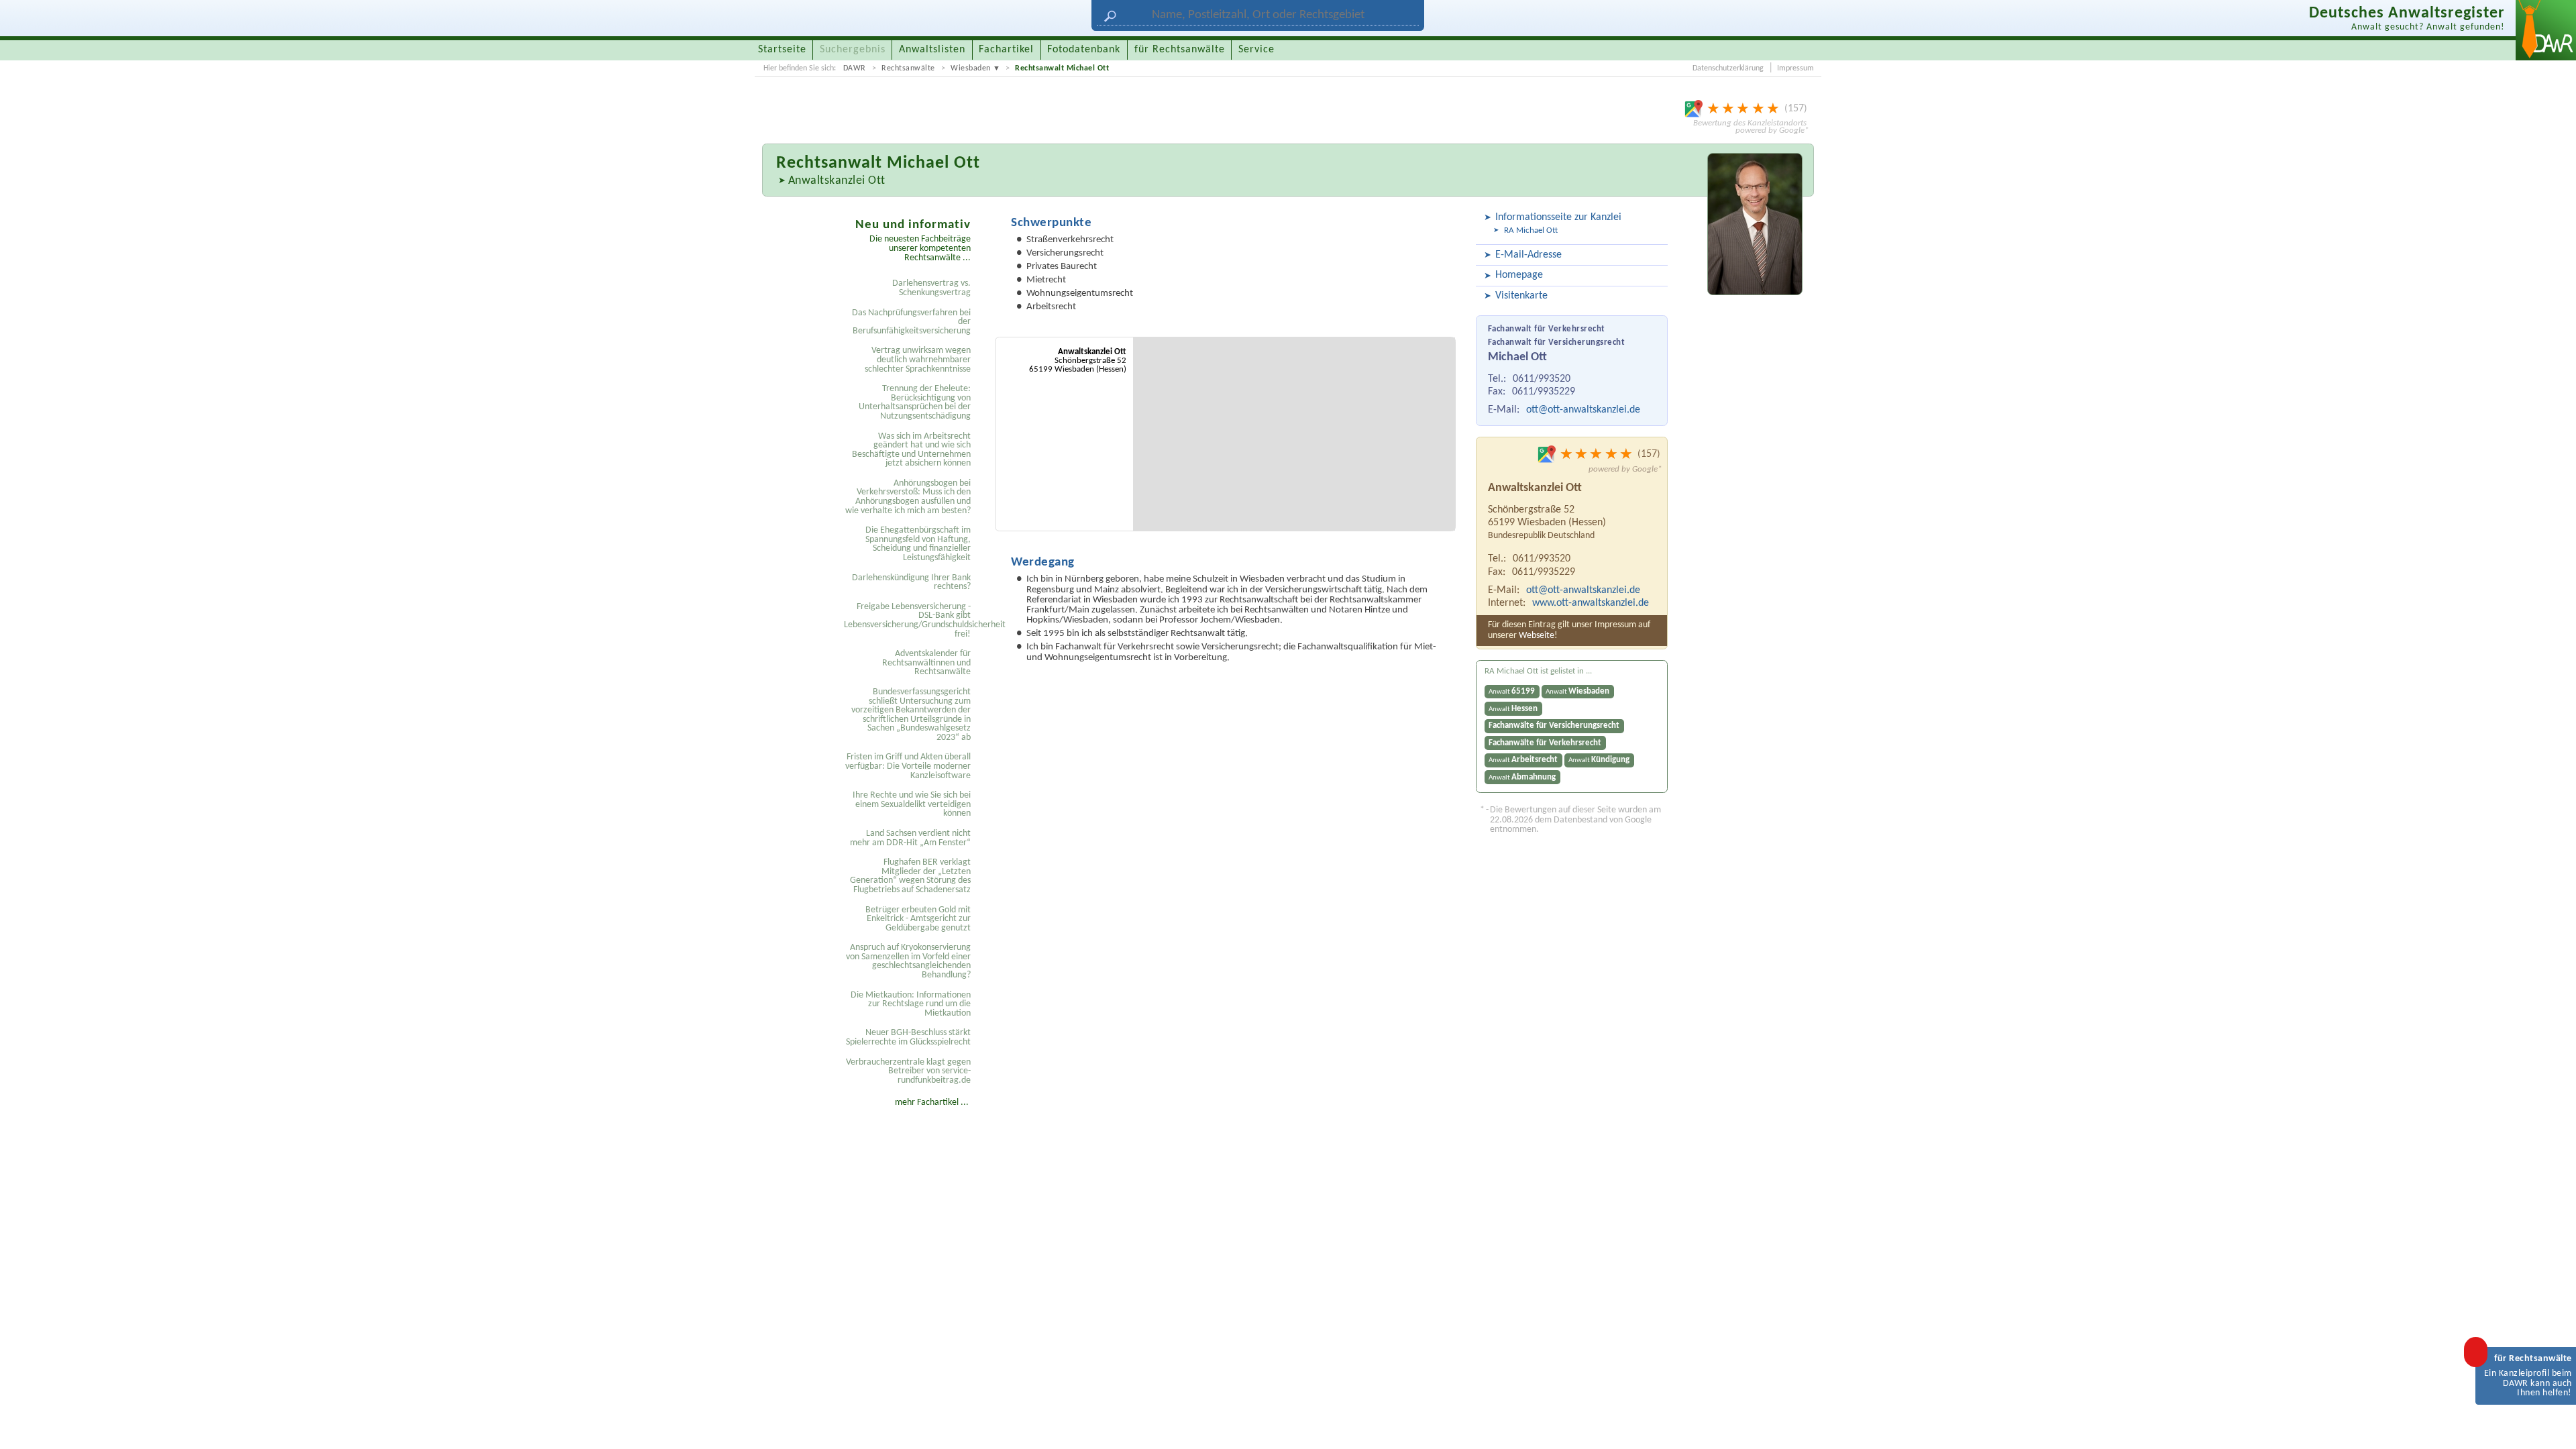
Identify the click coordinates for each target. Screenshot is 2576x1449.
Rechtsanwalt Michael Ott (1062, 68)
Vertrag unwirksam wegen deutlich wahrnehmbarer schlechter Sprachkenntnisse (918, 360)
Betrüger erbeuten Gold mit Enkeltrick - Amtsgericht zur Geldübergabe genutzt (918, 919)
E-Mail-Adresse (1528, 255)
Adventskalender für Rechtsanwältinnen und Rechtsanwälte (926, 663)
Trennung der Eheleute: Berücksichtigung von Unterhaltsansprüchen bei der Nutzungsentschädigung (915, 402)
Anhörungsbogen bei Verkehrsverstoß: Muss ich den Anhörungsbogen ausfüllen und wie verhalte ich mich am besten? (908, 497)
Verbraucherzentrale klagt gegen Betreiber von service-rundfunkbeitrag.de (908, 1071)
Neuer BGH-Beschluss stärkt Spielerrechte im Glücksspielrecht (908, 1037)
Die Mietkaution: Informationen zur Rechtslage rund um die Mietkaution (911, 1004)
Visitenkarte (1521, 296)
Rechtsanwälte (908, 68)
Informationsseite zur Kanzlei (1558, 217)
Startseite (782, 50)
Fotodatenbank (1084, 50)
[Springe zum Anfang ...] (2552, 1425)
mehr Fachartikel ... (932, 1103)
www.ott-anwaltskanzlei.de (1591, 603)
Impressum (1795, 68)
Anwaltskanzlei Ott (837, 181)
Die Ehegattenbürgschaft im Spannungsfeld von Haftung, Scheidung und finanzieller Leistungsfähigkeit (918, 544)
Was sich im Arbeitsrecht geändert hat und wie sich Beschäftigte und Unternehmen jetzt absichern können (911, 450)
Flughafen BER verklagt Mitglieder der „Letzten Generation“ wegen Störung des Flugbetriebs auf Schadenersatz (910, 876)
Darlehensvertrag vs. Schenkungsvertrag (931, 288)
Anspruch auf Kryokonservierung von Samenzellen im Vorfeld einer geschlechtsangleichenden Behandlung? (908, 961)
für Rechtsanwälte (1180, 50)
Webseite (1537, 636)
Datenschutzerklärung (1728, 68)
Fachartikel (1006, 50)
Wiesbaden (971, 68)
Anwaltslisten (932, 50)
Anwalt (1512, 691)
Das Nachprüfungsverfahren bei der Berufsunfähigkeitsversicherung (911, 322)
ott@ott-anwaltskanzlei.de (1583, 410)
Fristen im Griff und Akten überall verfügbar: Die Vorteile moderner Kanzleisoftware (908, 766)
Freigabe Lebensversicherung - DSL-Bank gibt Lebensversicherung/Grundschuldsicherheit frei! (909, 621)
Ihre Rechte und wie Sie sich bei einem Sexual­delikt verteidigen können (912, 804)
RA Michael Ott (1531, 230)
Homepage (1519, 275)
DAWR (855, 68)
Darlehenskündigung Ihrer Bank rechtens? (911, 583)
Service (1256, 50)
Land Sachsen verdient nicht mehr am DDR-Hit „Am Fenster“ (910, 838)
